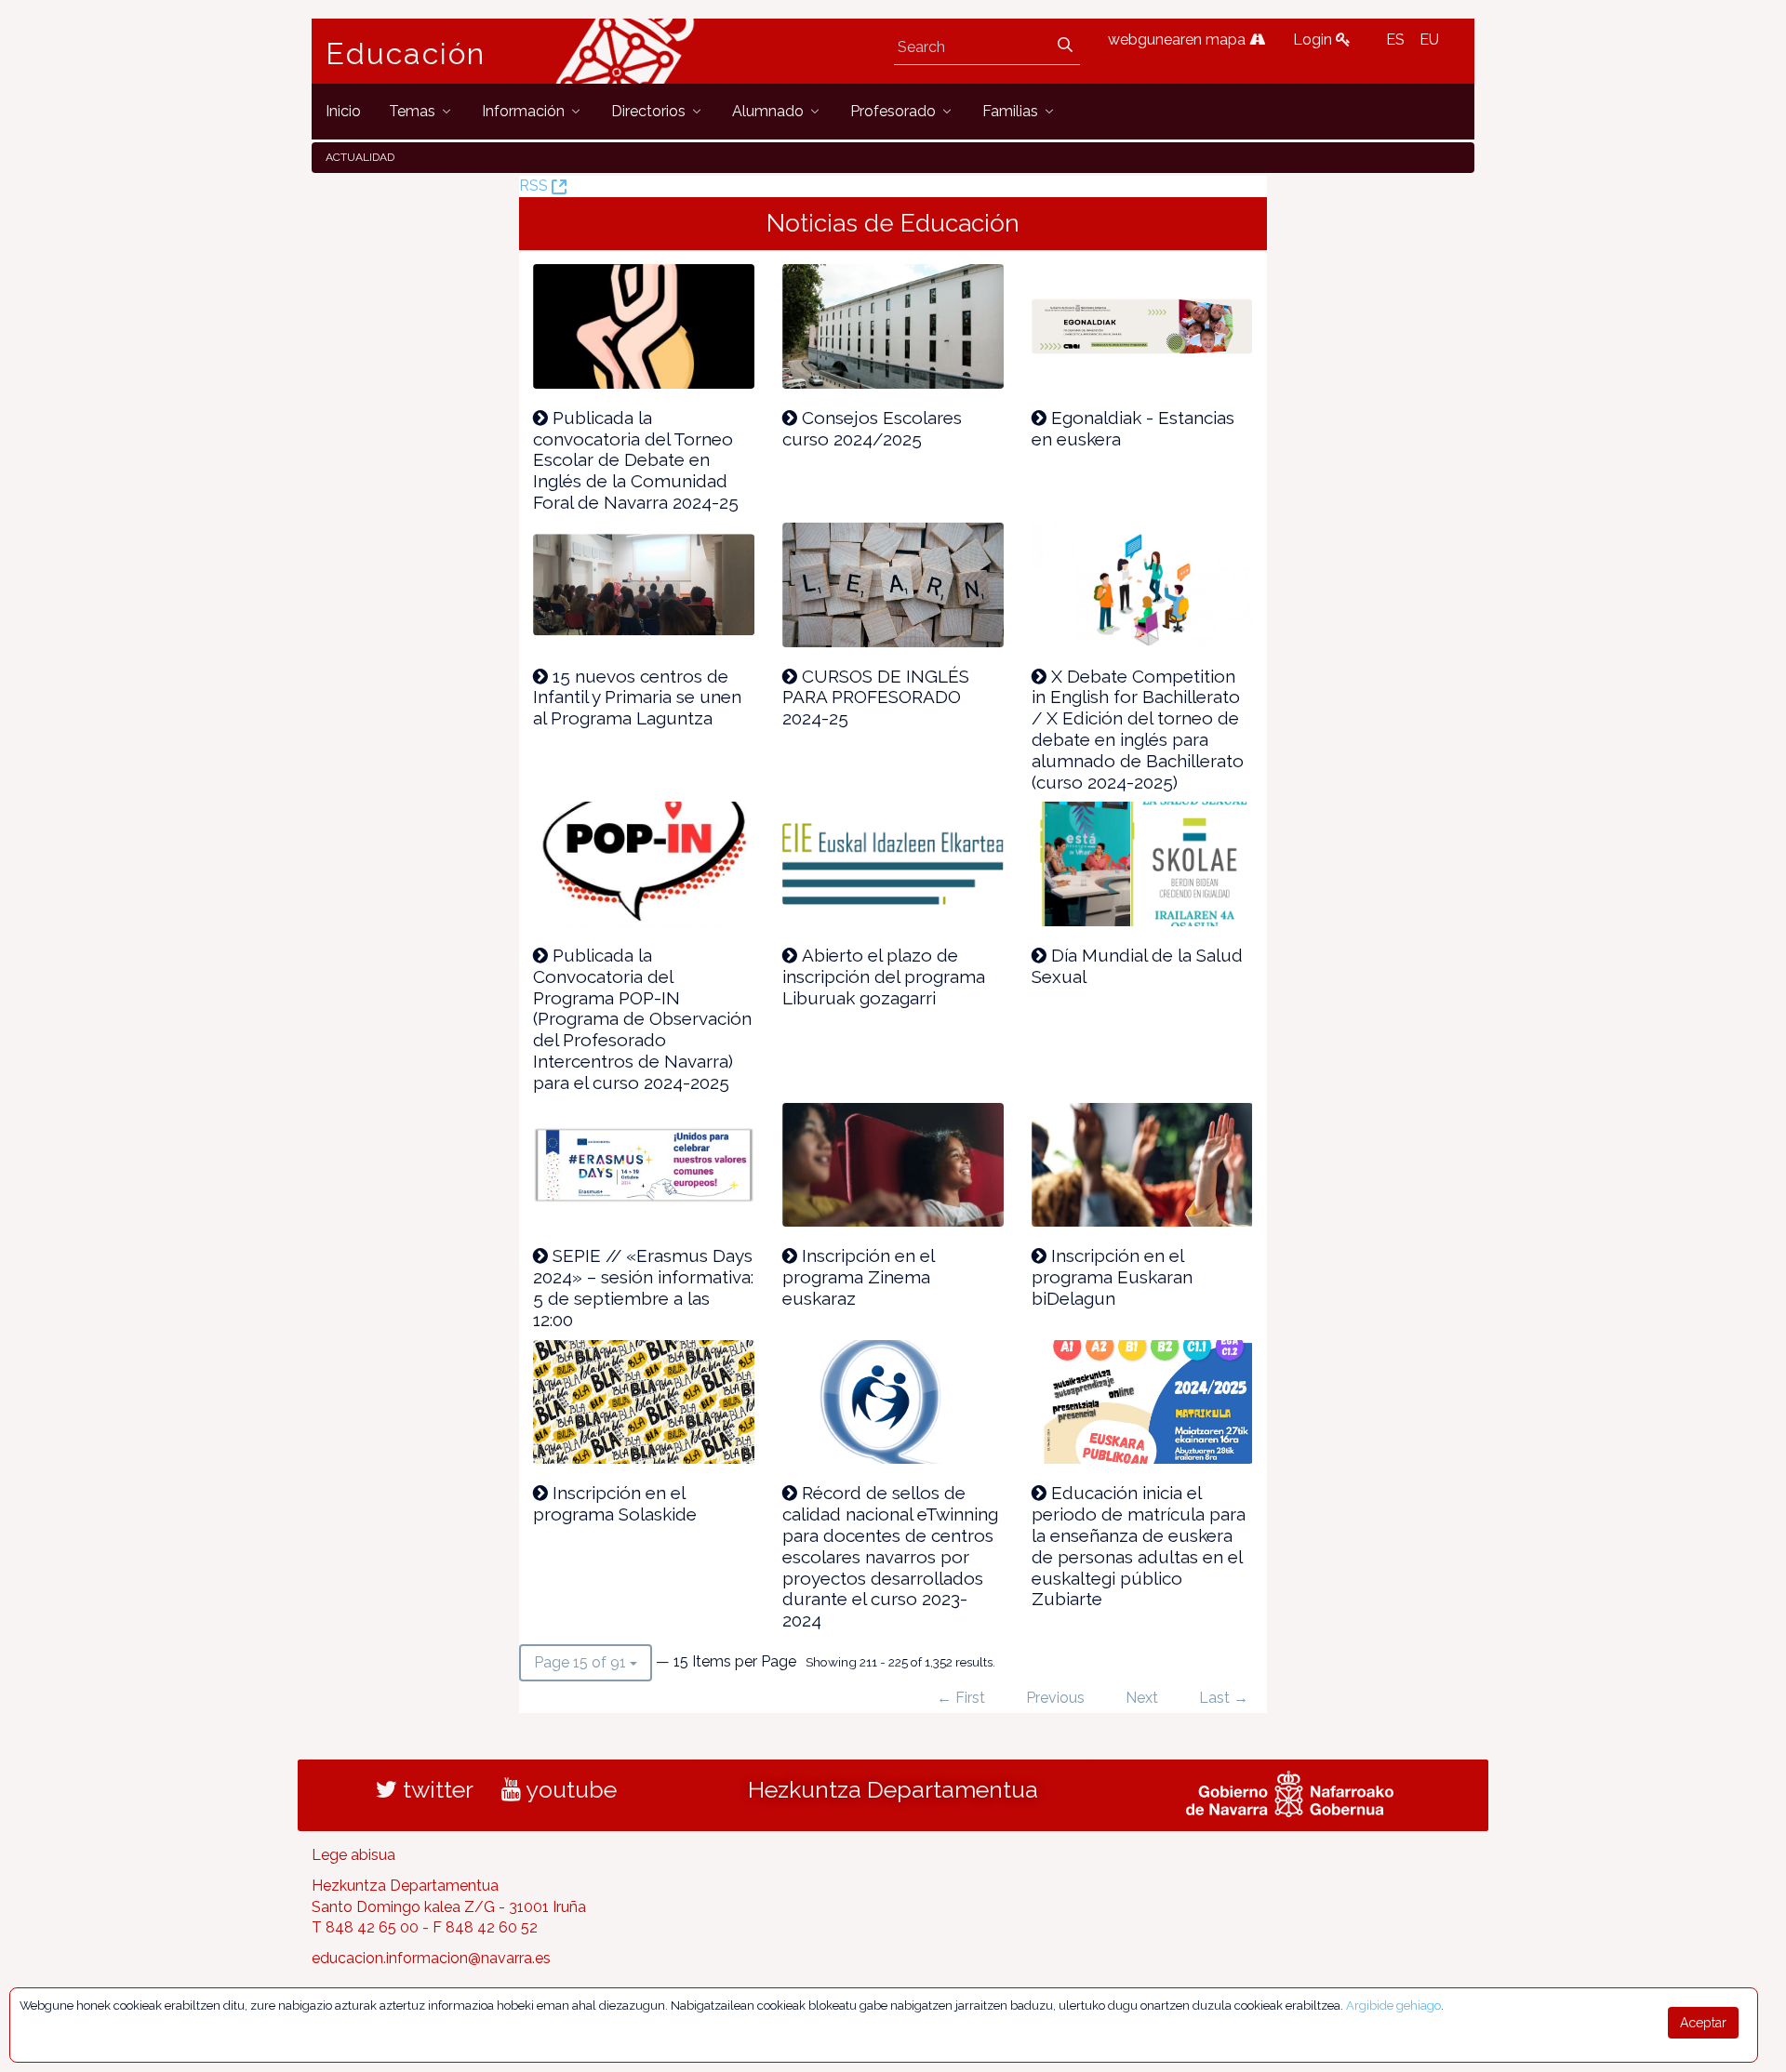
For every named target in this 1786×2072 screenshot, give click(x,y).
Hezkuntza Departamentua (893, 1789)
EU (1429, 40)
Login (1314, 40)
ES (1395, 40)
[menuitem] (343, 111)
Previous (1055, 1698)
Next (1142, 1698)
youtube (569, 1789)
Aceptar (1703, 2023)
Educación (406, 54)
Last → (1224, 1698)
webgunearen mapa (1179, 40)
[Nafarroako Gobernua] (1290, 1791)
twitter (435, 1789)
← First (961, 1698)
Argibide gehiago (1393, 2006)
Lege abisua (353, 1855)
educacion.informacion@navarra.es (431, 1958)
